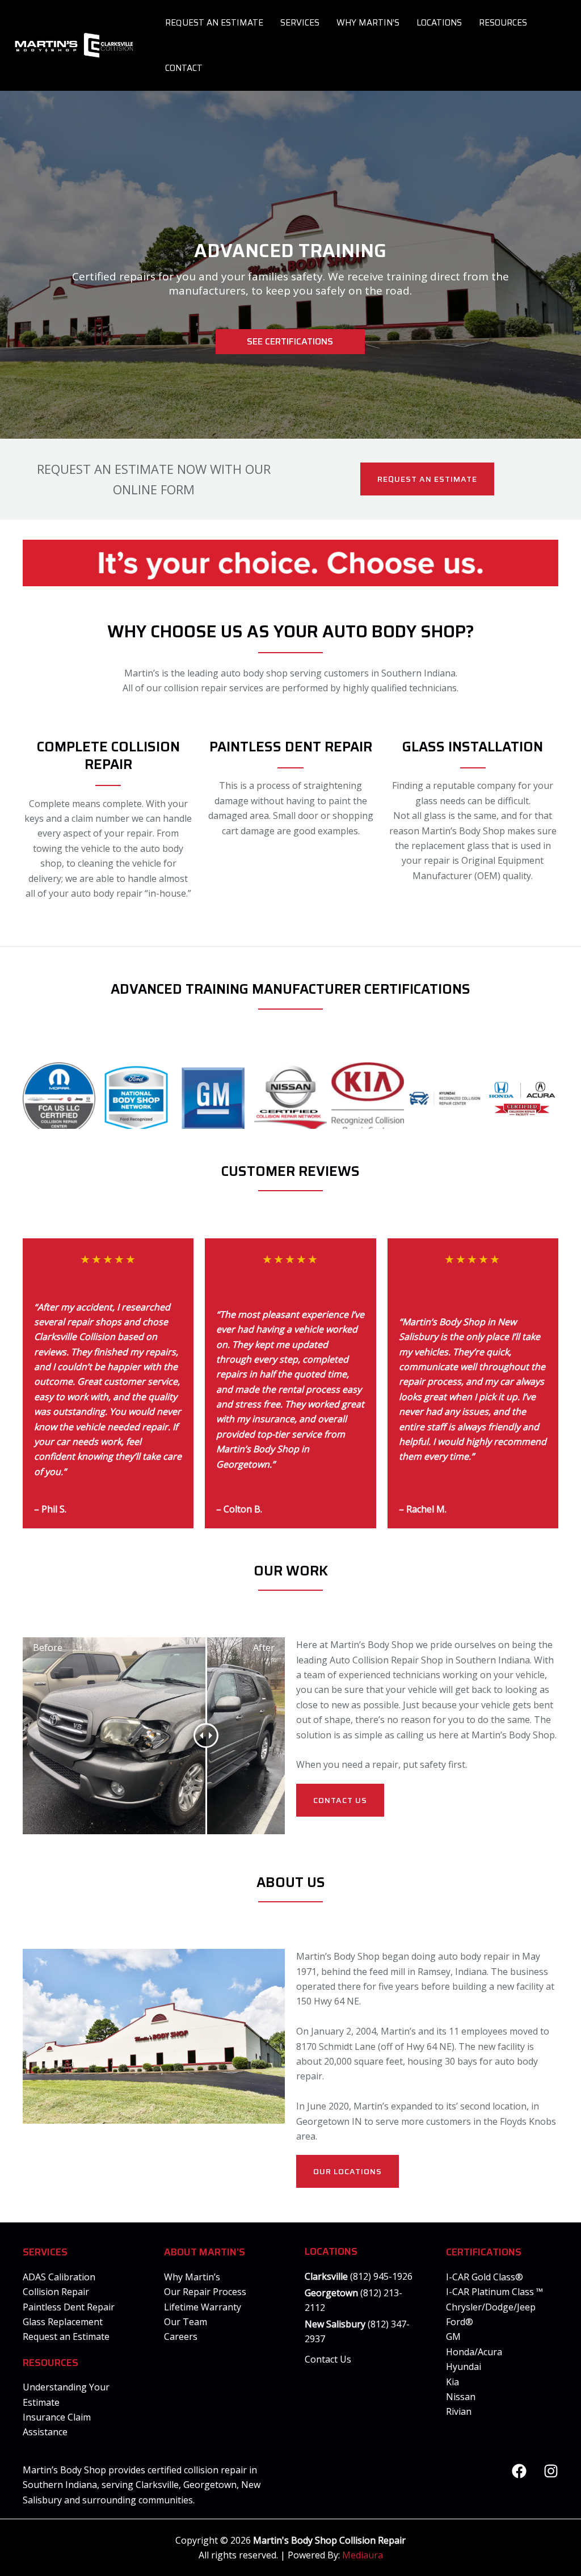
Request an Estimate (214, 23)
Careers (181, 2337)
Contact (184, 68)
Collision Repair (56, 2292)
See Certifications (290, 341)
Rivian (459, 2411)
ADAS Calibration (59, 2277)
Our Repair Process (205, 2292)
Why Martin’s (368, 23)
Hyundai (464, 2367)
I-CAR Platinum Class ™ (494, 2292)
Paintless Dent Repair (69, 2307)
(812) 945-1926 (381, 2276)
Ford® (460, 2322)
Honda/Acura (474, 2352)
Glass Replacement (63, 2322)
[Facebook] (519, 2471)
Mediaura (363, 2555)
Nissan (461, 2397)
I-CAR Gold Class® (485, 2277)
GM (453, 2337)
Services (300, 23)
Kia (452, 2382)
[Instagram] (551, 2471)
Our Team (186, 2322)
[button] (427, 479)
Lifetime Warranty (203, 2307)
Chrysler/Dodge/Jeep (491, 2307)
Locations (439, 23)
